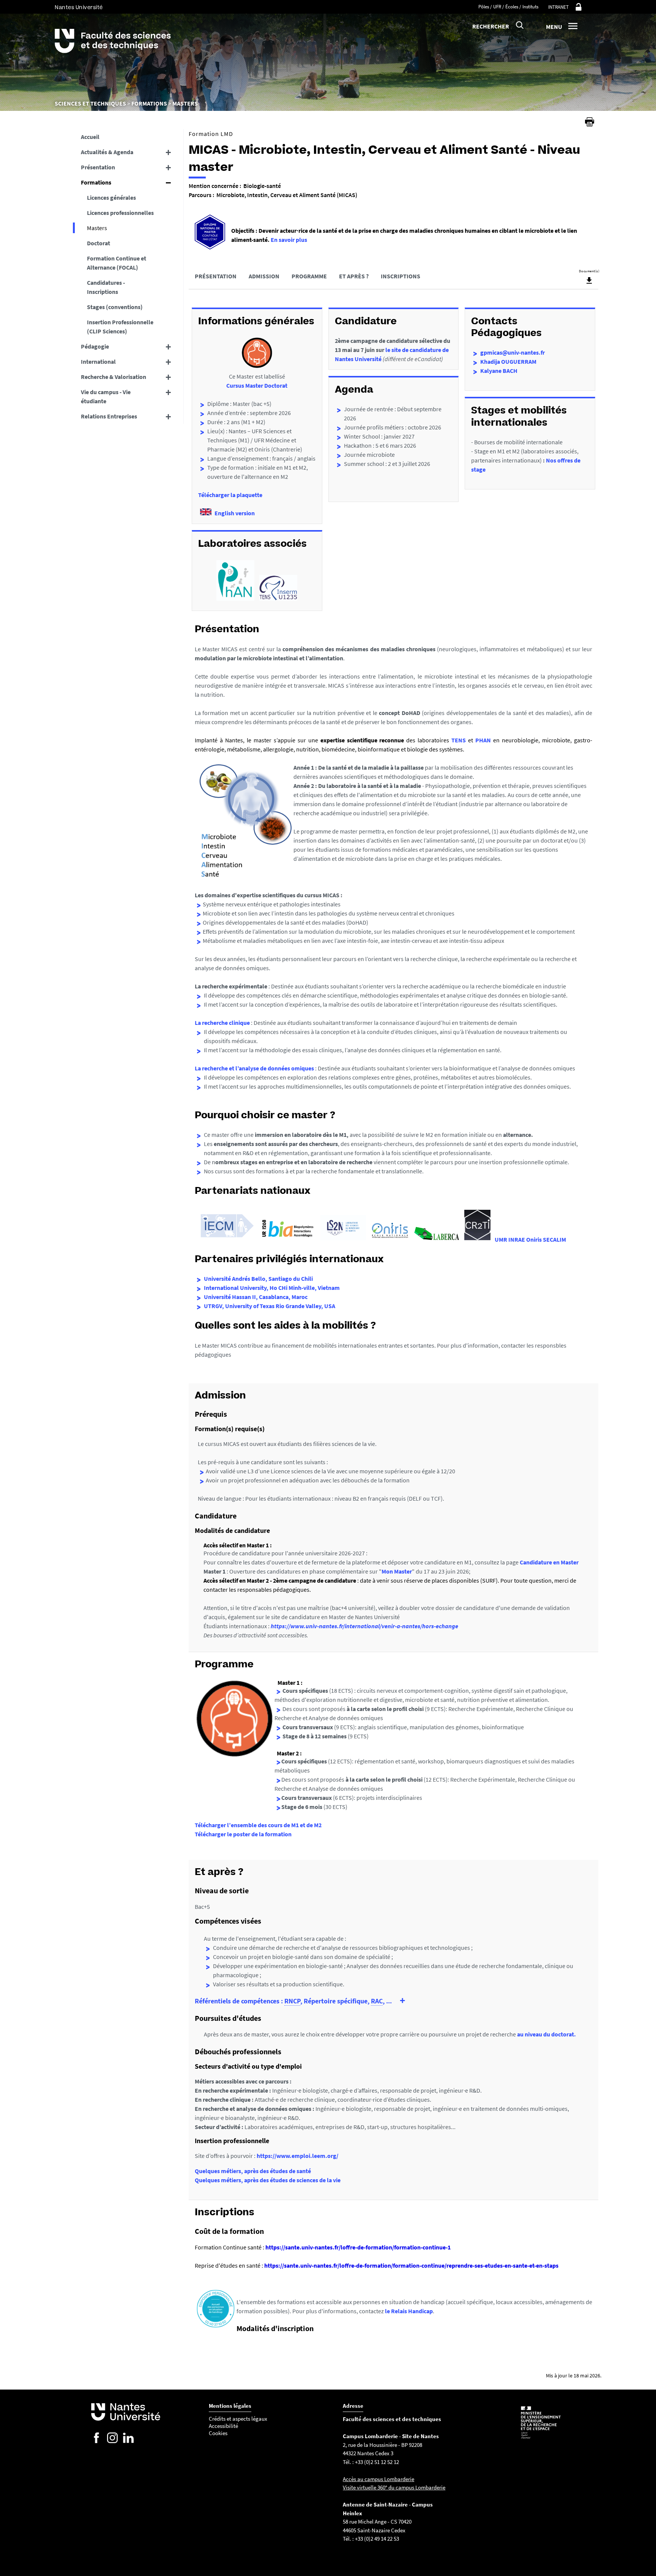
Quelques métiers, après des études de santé (253, 2171)
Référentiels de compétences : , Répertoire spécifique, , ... (293, 2001)
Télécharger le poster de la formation (243, 1834)
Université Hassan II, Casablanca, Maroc (256, 1297)
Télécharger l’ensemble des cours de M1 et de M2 (258, 1825)
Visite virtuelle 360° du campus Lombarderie (394, 2487)
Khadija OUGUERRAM (508, 361)
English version (235, 513)
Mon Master (397, 1571)
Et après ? (354, 276)
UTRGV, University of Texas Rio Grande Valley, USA (270, 1306)
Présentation (216, 276)
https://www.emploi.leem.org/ (297, 2156)
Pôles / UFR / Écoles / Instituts (508, 7)
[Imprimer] (590, 122)
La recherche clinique (222, 1023)
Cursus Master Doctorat (257, 385)
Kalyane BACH (499, 371)
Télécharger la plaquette (230, 495)
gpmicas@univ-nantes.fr (512, 352)
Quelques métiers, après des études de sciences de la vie (268, 2180)
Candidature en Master (549, 1562)
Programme (309, 276)
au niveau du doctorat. (546, 2034)
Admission (264, 276)
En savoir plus (289, 240)
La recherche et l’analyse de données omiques (254, 1068)
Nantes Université (79, 7)
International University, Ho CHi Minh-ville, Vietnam (272, 1288)
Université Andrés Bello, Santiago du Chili (258, 1279)
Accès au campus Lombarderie (378, 2479)
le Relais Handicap (409, 2311)
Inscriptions (401, 276)
